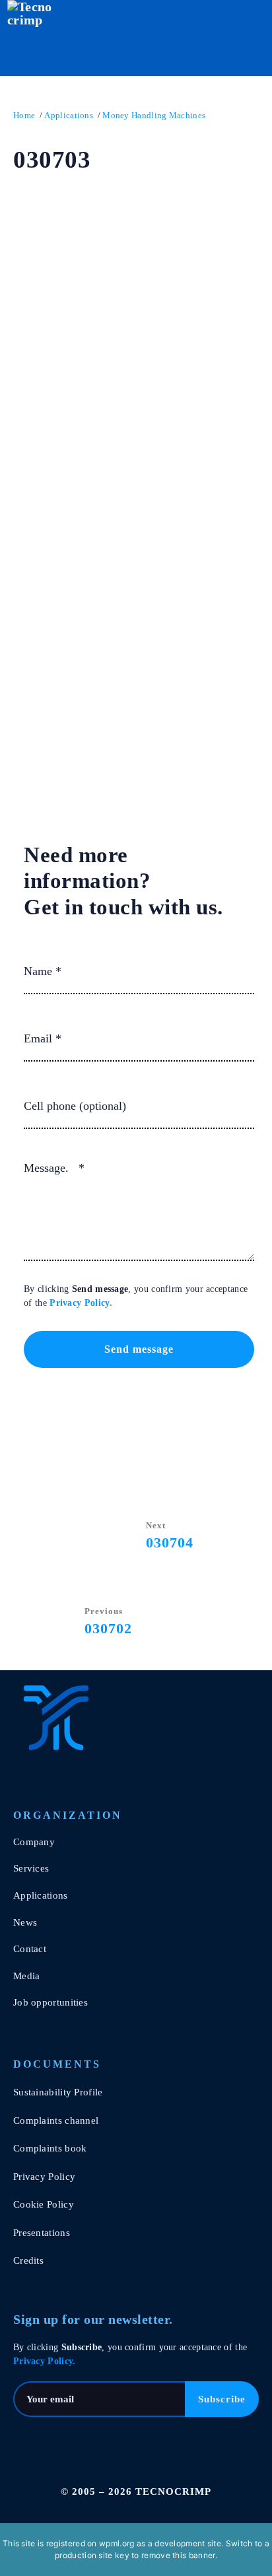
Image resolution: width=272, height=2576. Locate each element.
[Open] (241, 40)
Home (24, 115)
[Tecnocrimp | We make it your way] (31, 40)
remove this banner (178, 2555)
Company (34, 1842)
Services (31, 1868)
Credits (28, 2260)
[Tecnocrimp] (79, 1718)
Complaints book (50, 2148)
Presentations (42, 2233)
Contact (30, 1949)
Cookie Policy (44, 2204)
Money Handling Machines (154, 115)
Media (27, 1976)
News (25, 1922)
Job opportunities (51, 2002)
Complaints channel (56, 2120)
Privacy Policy (79, 1303)
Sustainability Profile (58, 2092)
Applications (69, 115)
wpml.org (117, 2543)
